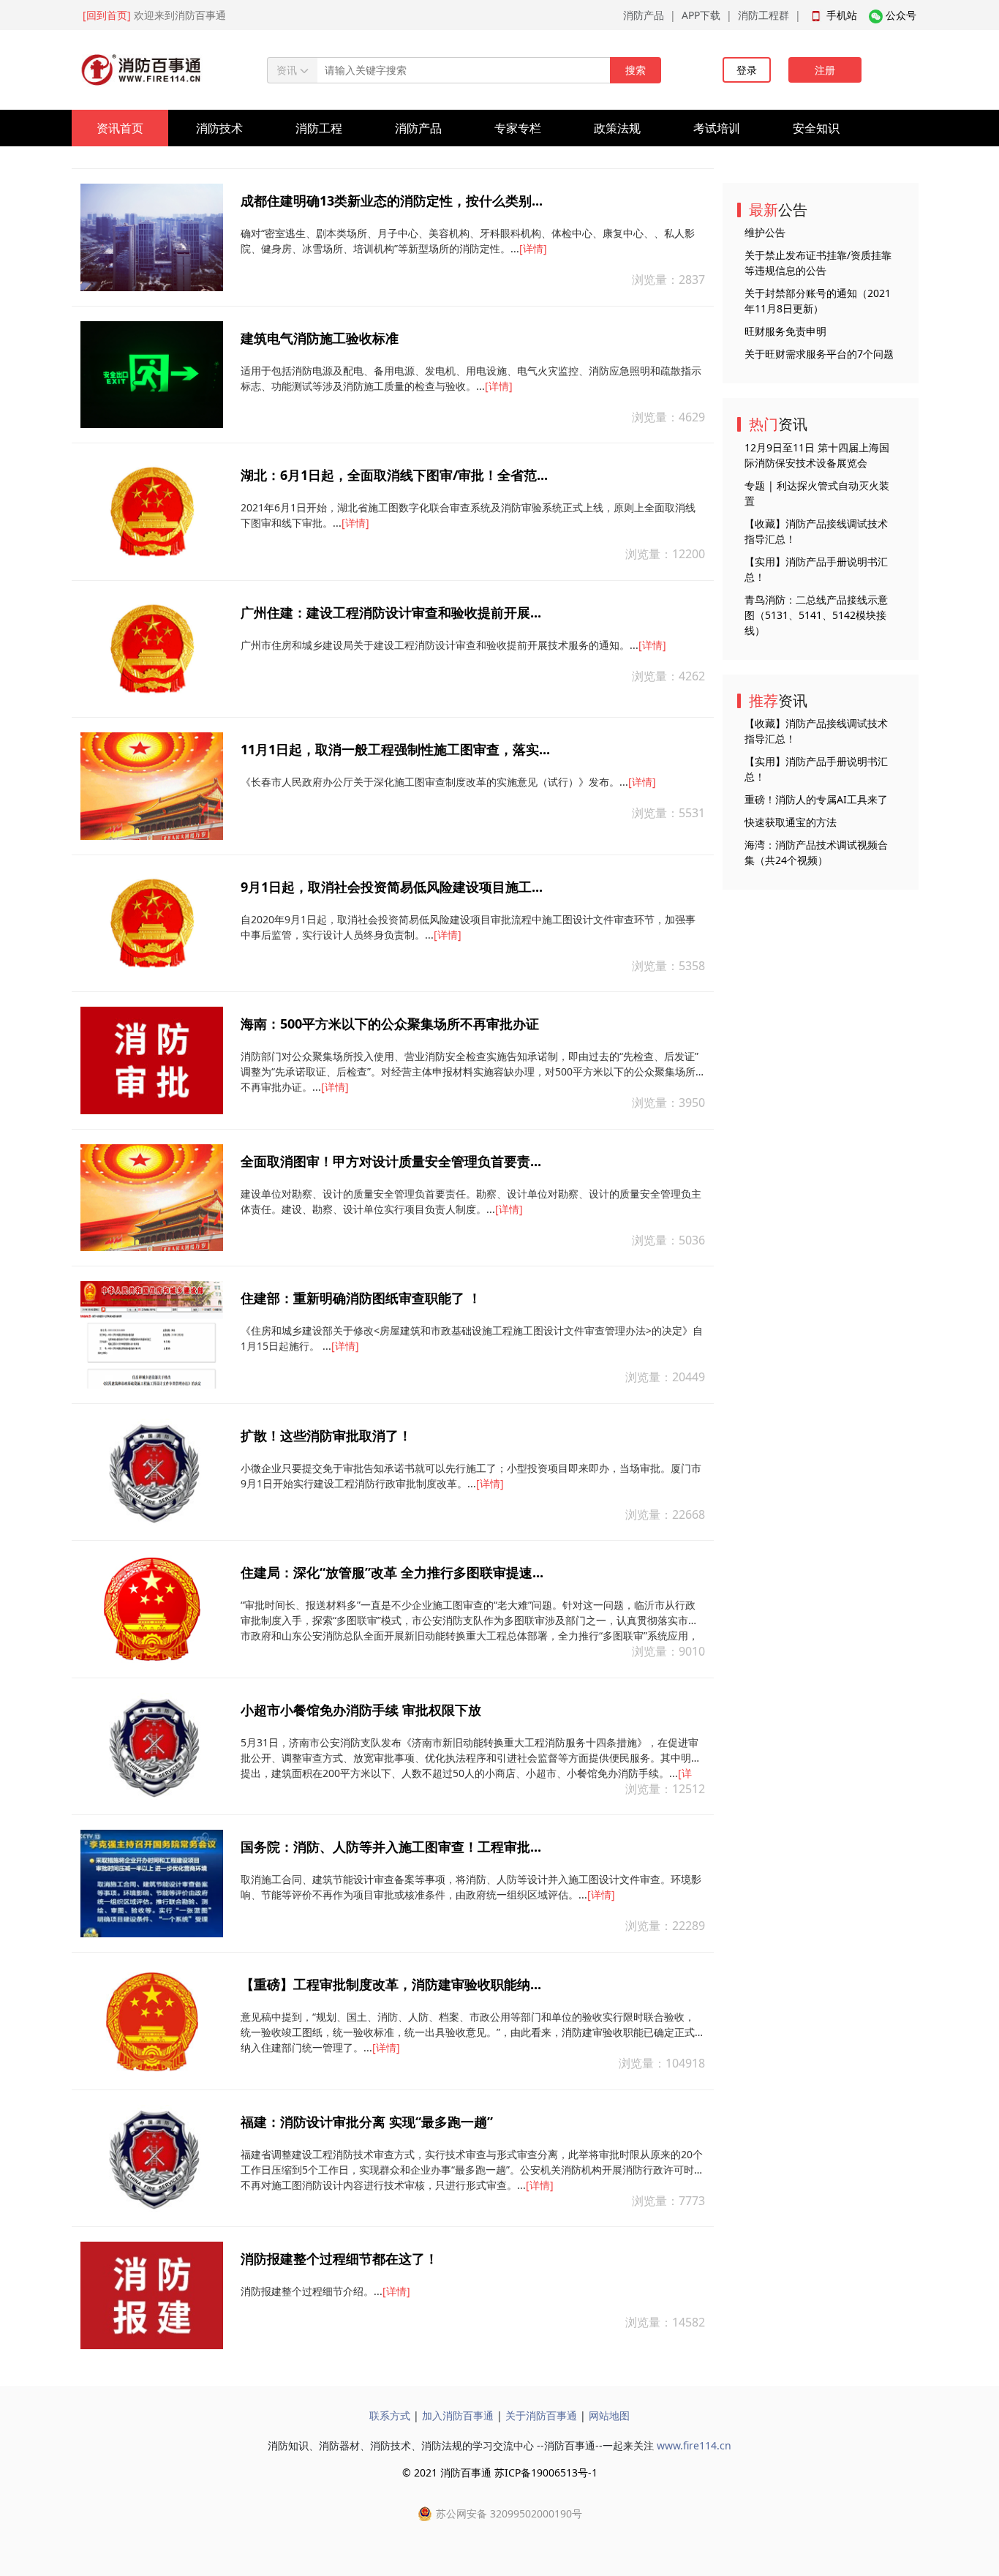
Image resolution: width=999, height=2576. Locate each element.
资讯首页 (120, 128)
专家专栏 (518, 128)
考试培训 (717, 128)
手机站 (842, 15)
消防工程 (319, 128)
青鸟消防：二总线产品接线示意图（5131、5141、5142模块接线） (816, 615)
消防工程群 (764, 15)
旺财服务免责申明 (785, 331)
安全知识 (816, 128)
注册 (825, 70)
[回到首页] (107, 15)
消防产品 (644, 15)
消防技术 (219, 128)
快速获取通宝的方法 (791, 822)
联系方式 (390, 2415)
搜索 (636, 70)
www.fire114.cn (694, 2445)
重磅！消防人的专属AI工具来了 (816, 799)
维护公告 (765, 232)
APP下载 (701, 15)
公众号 (901, 15)
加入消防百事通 (458, 2415)
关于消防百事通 (541, 2415)
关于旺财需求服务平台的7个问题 (819, 354)
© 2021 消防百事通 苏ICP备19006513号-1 (500, 2472)
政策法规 (617, 128)
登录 (747, 70)
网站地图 (609, 2415)
